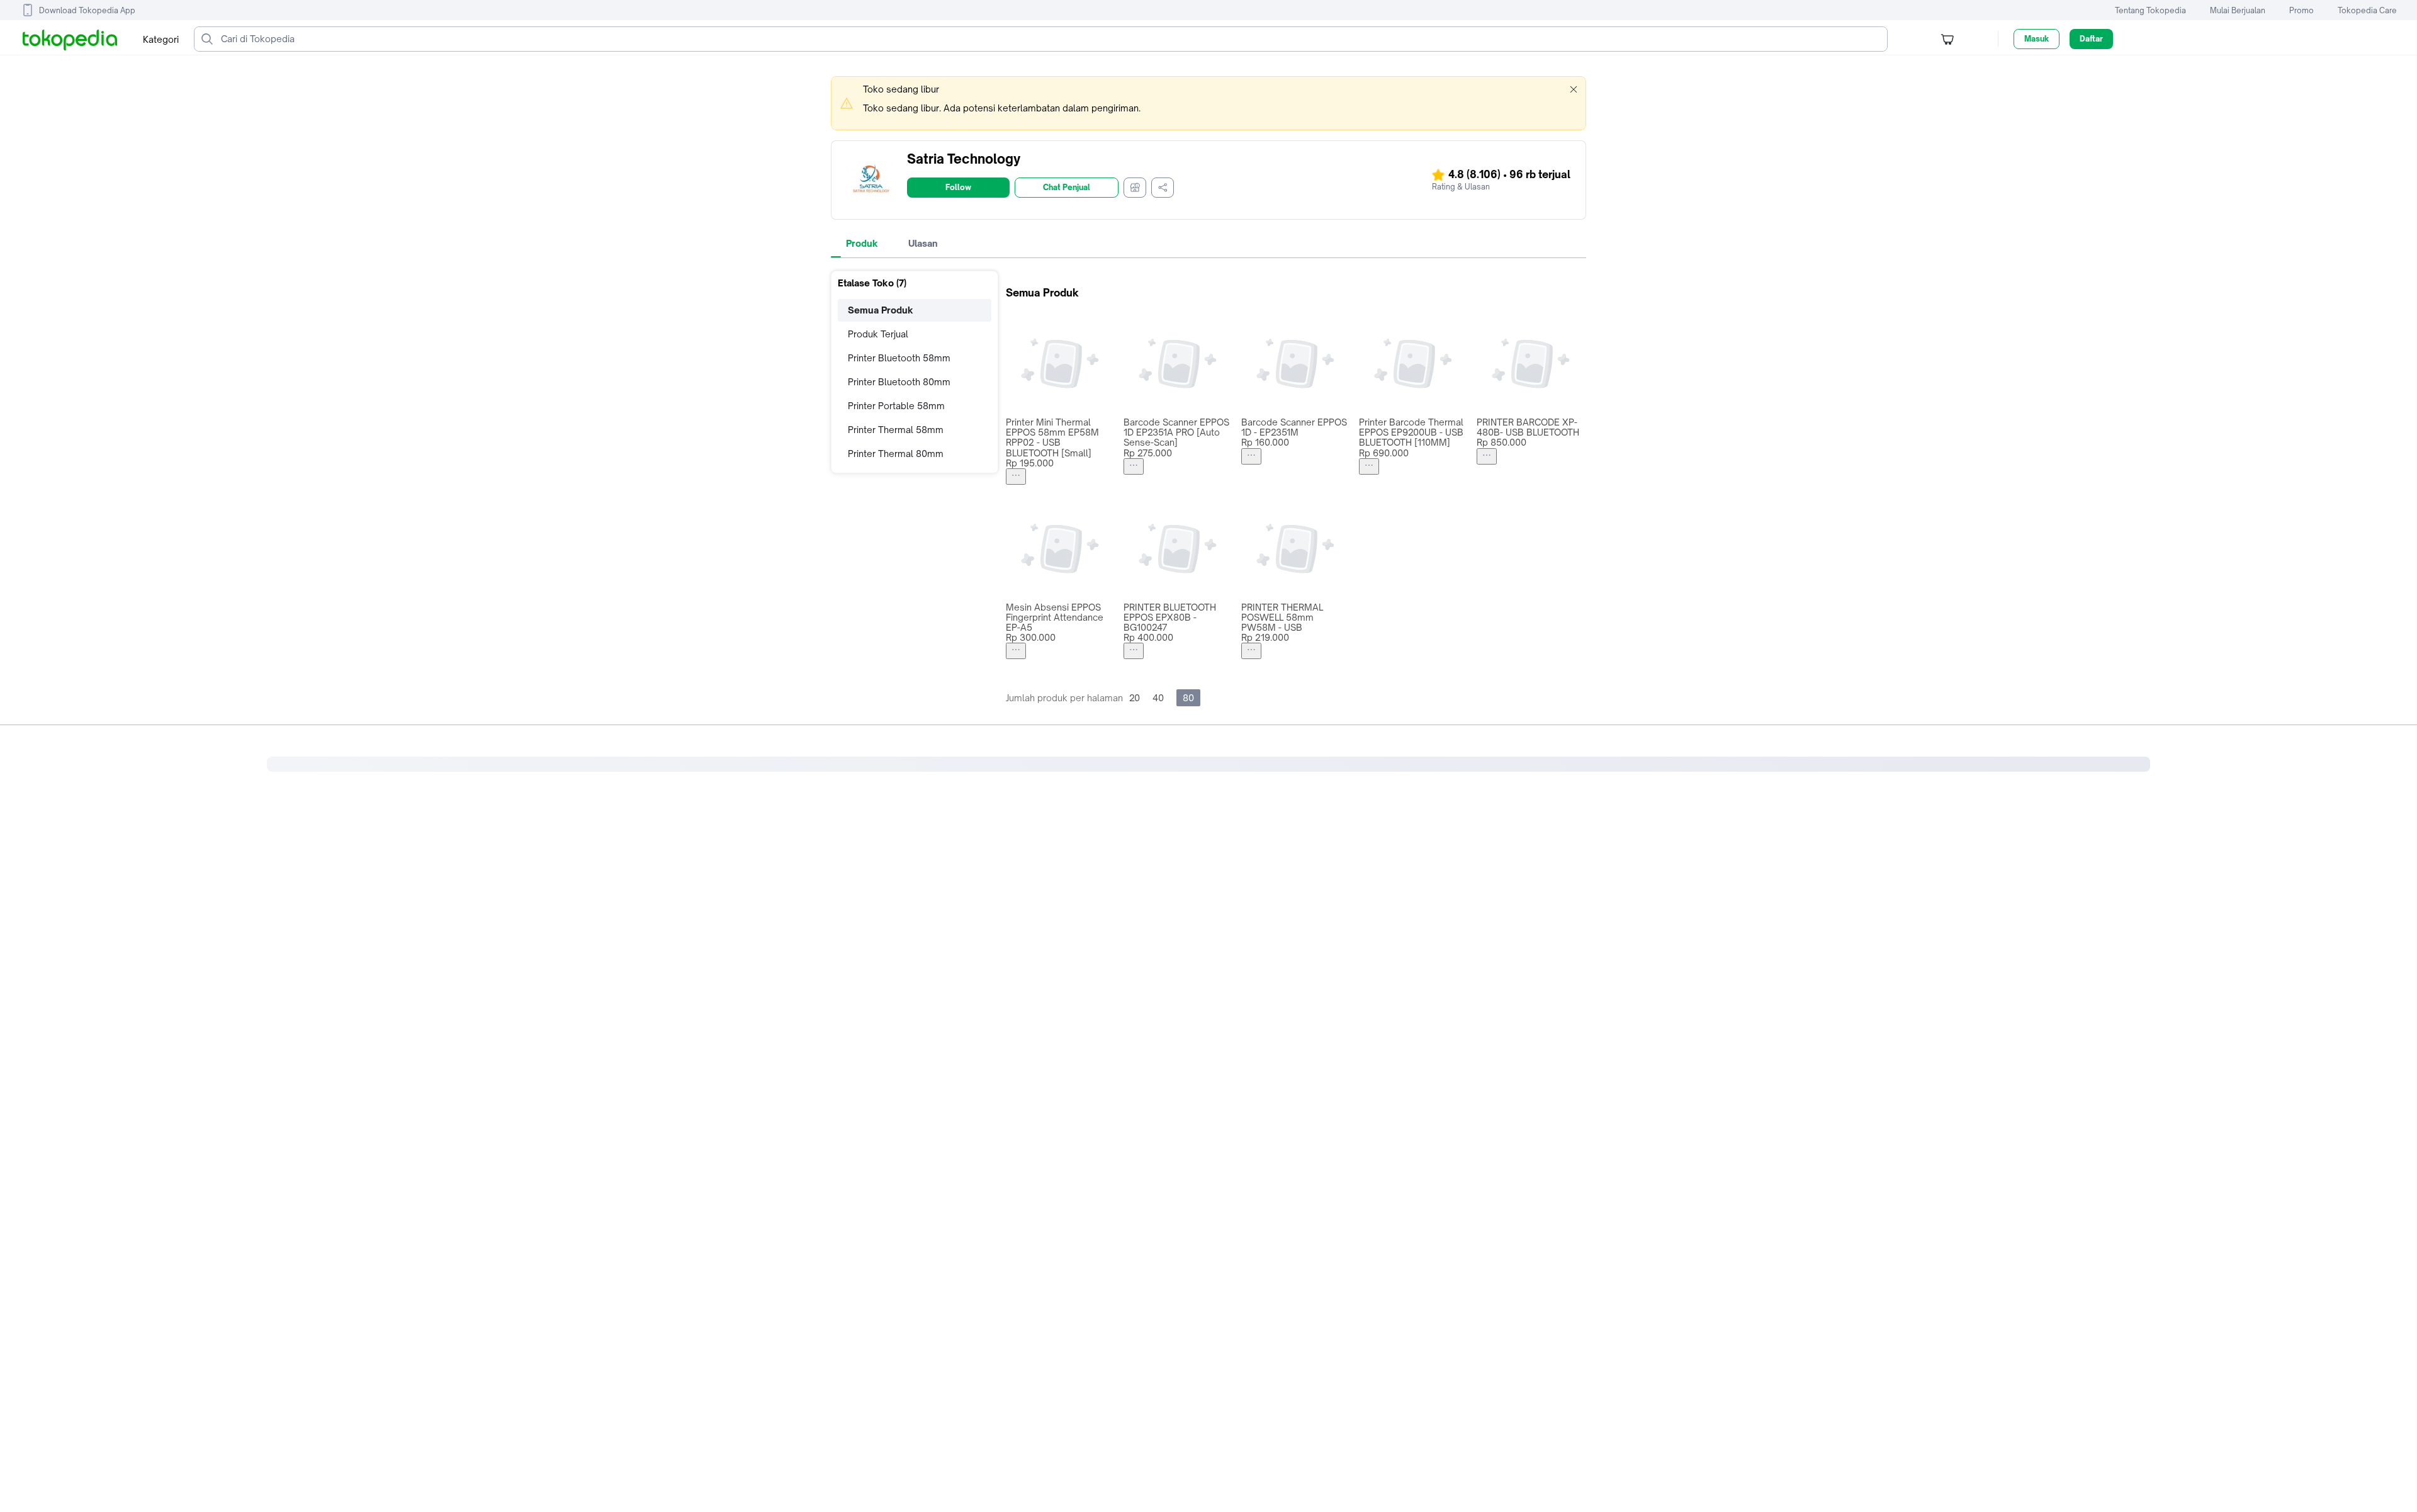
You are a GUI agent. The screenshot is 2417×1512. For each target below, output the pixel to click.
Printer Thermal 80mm (896, 454)
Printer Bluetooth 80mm (899, 382)
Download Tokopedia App (87, 10)
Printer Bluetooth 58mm (899, 358)
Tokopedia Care (2367, 10)
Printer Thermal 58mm (896, 430)
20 (1135, 698)
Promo (2302, 10)
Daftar (2091, 39)
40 (1158, 698)
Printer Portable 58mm (896, 406)
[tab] (862, 244)
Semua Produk (881, 310)
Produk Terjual (878, 334)
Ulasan (923, 243)
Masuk (2037, 39)
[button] (1574, 89)
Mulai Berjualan (2238, 10)
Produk (862, 243)
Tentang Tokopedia (2150, 10)
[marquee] (1208, 103)
